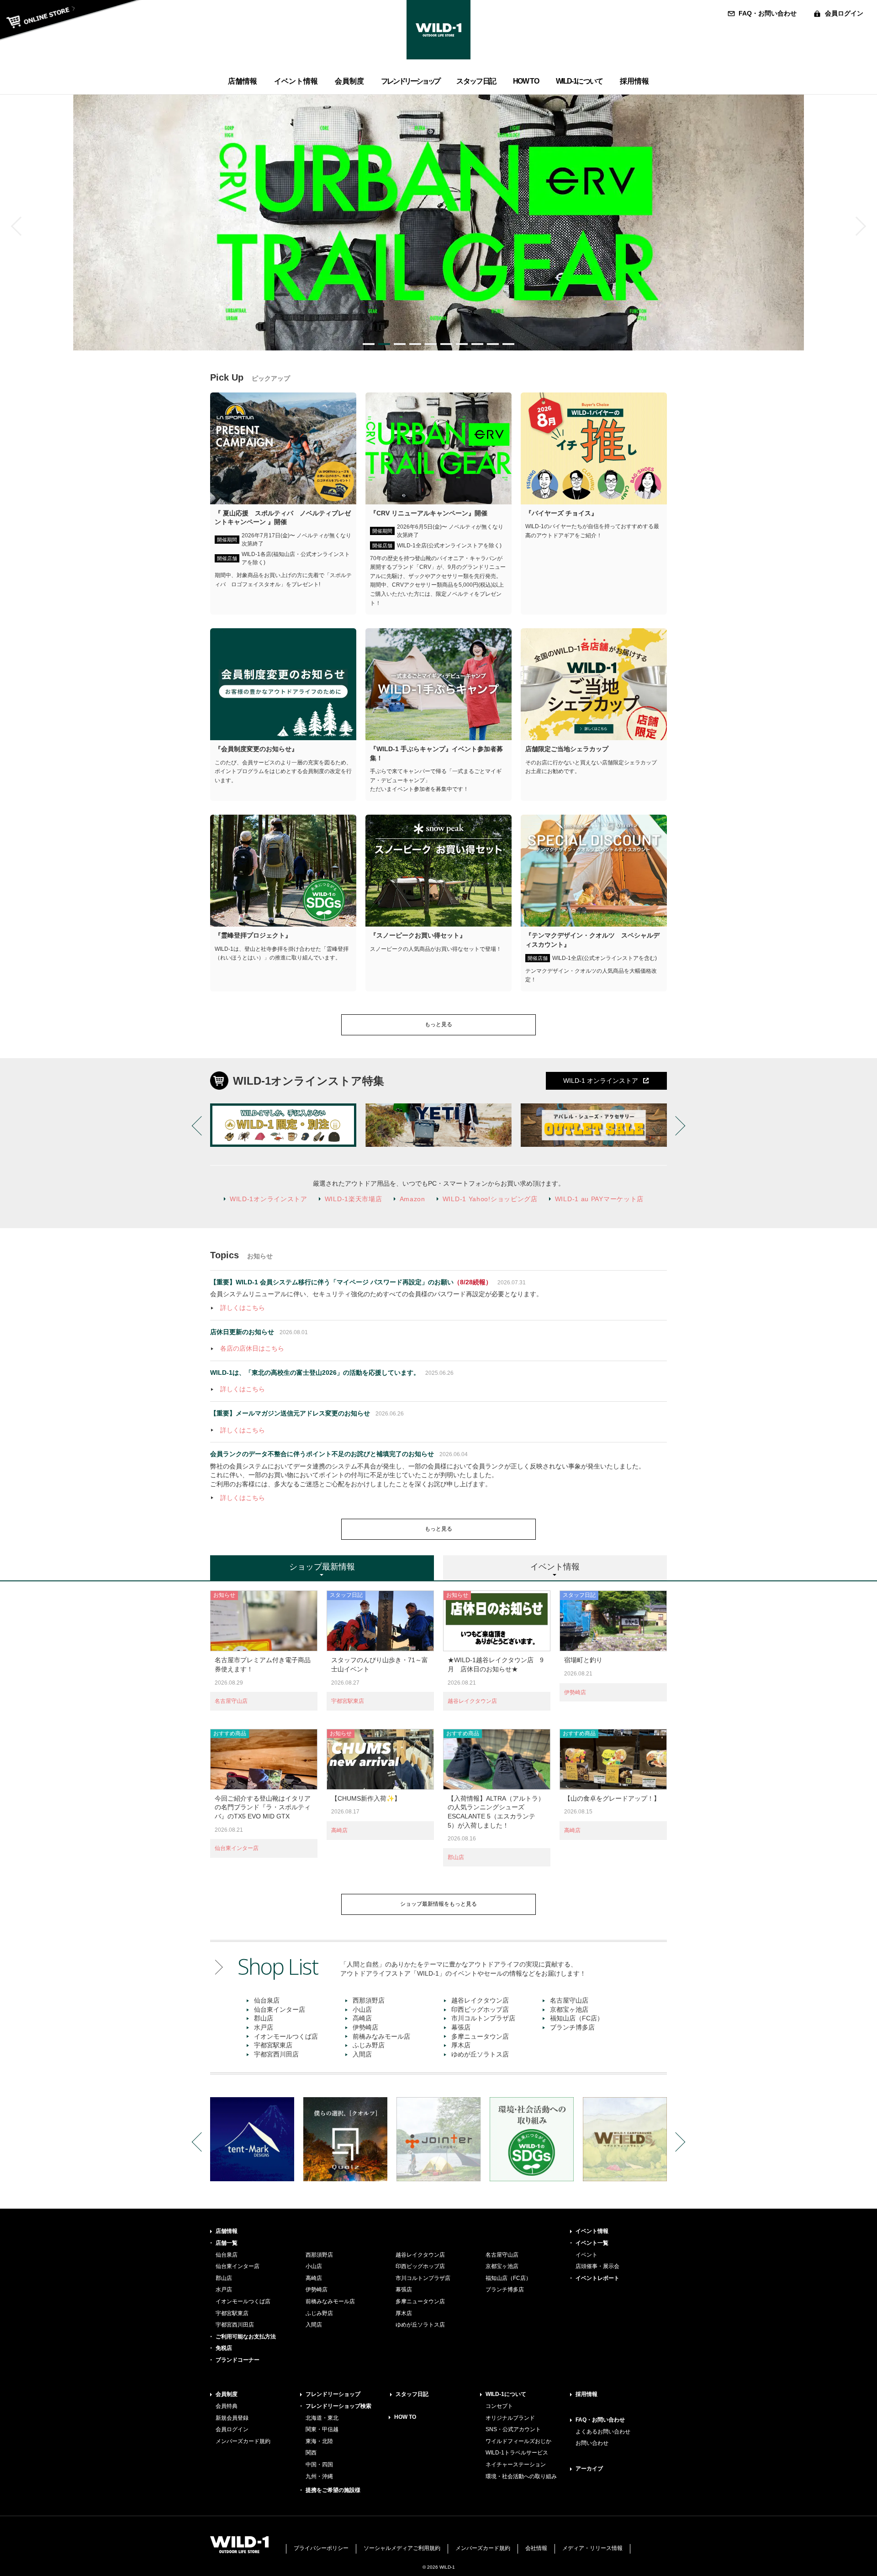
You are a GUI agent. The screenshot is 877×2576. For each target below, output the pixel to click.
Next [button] (856, 226)
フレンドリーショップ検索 (338, 2406)
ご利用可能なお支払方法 (246, 2337)
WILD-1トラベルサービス (517, 2453)
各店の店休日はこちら (252, 1348)
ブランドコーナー (238, 2360)
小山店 (362, 2009)
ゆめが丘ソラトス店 (480, 2054)
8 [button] (477, 344)
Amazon (412, 1199)
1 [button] (369, 344)
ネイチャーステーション (516, 2465)
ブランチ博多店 (572, 2027)
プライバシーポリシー (321, 2548)
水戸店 (264, 2027)
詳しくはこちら (243, 1308)
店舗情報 (227, 2231)
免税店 (224, 2348)
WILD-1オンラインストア (269, 1199)
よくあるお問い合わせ (603, 2432)
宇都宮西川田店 (276, 2054)
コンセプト (499, 2406)
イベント (586, 2255)
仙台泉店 (267, 2000)
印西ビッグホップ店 (480, 2009)
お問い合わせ (592, 2443)
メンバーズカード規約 (243, 2441)
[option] (438, 223)
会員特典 (227, 2406)
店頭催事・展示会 (597, 2266)
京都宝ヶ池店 (569, 2009)
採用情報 (586, 2394)
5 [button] (431, 344)
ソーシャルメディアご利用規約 (402, 2548)
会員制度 (227, 2394)
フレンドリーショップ (333, 2394)
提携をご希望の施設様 (333, 2490)
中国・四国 (319, 2465)
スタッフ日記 (412, 2394)
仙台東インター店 (237, 1848)
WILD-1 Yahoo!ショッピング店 (490, 1199)
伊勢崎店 (575, 1692)
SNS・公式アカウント (513, 2429)
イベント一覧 (592, 2243)
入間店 (362, 2054)
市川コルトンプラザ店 (483, 2018)
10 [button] (508, 344)
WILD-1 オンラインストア (601, 1081)
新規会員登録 (232, 2418)
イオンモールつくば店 (286, 2036)
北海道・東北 (322, 2418)
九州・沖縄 (319, 2476)
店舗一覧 (227, 2243)
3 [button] (400, 344)
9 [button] (493, 344)
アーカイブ (589, 2469)
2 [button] (384, 344)
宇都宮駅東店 (348, 1701)
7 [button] (462, 344)
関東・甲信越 (322, 2429)
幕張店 (461, 2027)
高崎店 (339, 1830)
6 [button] (446, 344)
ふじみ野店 (369, 2045)
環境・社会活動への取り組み (521, 2476)
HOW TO (405, 2417)
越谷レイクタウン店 (472, 1701)
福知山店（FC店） (577, 2018)
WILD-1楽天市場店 (354, 1199)
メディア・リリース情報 (592, 2548)
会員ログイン (844, 13)
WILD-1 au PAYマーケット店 (599, 1199)
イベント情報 (592, 2231)
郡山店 (456, 1857)
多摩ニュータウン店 (480, 2036)
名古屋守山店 (231, 1701)
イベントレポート (597, 2278)
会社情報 (536, 2548)
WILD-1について (506, 2394)
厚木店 (461, 2045)
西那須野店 (369, 2000)
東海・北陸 (319, 2441)
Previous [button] (21, 226)
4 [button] (415, 344)
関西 (311, 2453)
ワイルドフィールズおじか (518, 2441)
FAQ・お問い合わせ (768, 13)
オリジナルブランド (510, 2418)
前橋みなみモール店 (381, 2036)
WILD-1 (438, 30)
